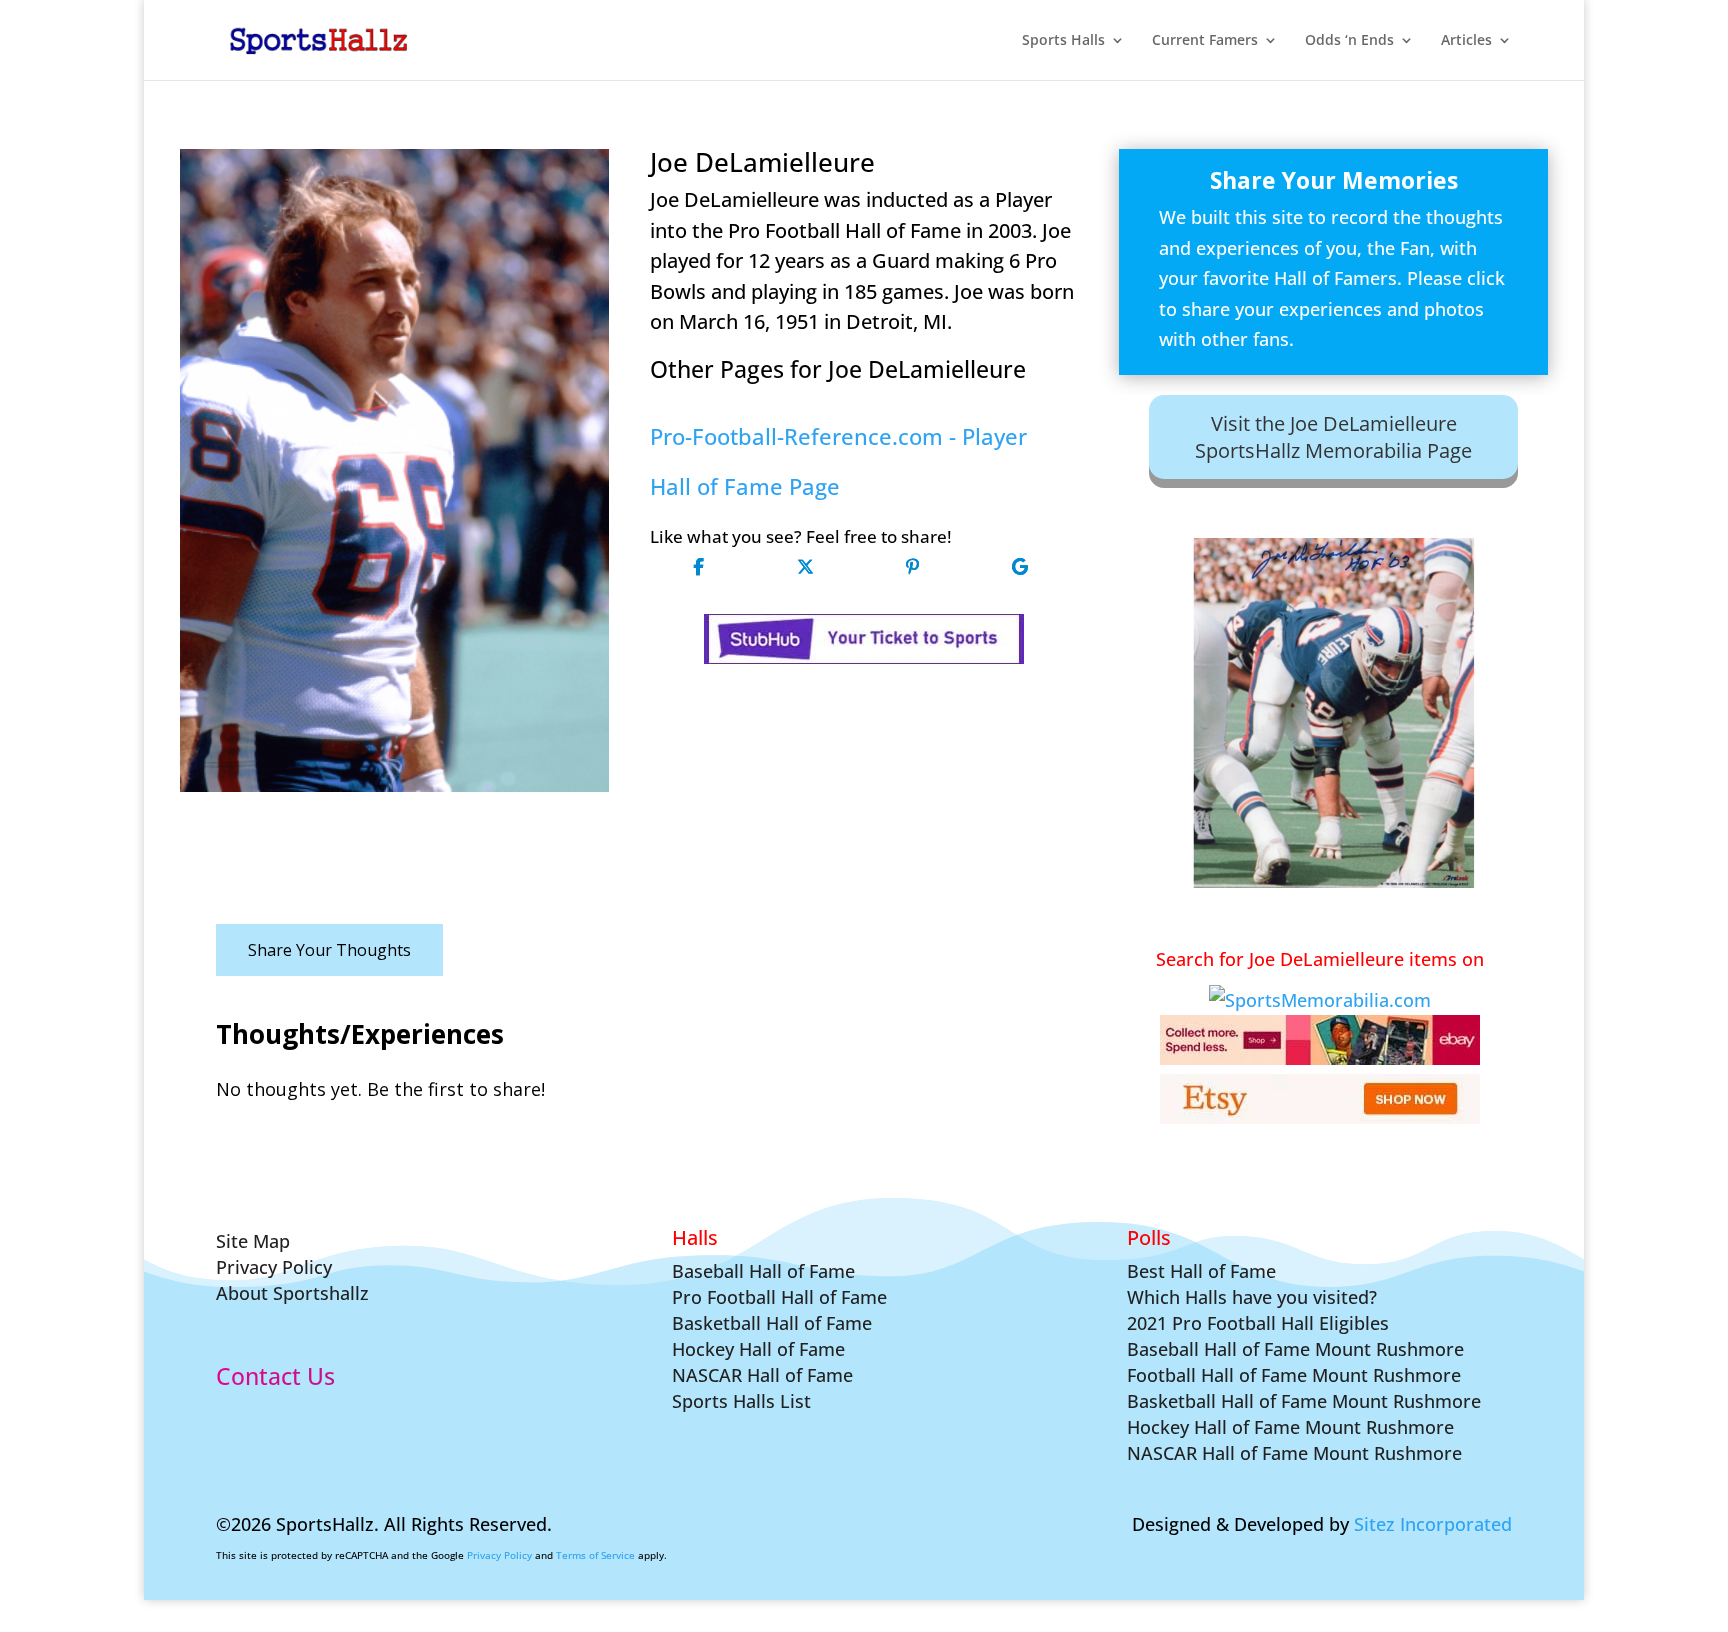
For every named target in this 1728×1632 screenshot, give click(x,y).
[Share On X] (805, 566)
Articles (1466, 41)
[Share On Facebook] (698, 566)
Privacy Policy (499, 1555)
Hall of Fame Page (745, 486)
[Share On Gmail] (1019, 566)
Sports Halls (1063, 41)
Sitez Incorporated (1433, 1524)
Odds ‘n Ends (1349, 41)
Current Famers (1205, 41)
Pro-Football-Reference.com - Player (838, 436)
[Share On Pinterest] (912, 566)
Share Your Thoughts (329, 950)
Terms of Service (595, 1555)
